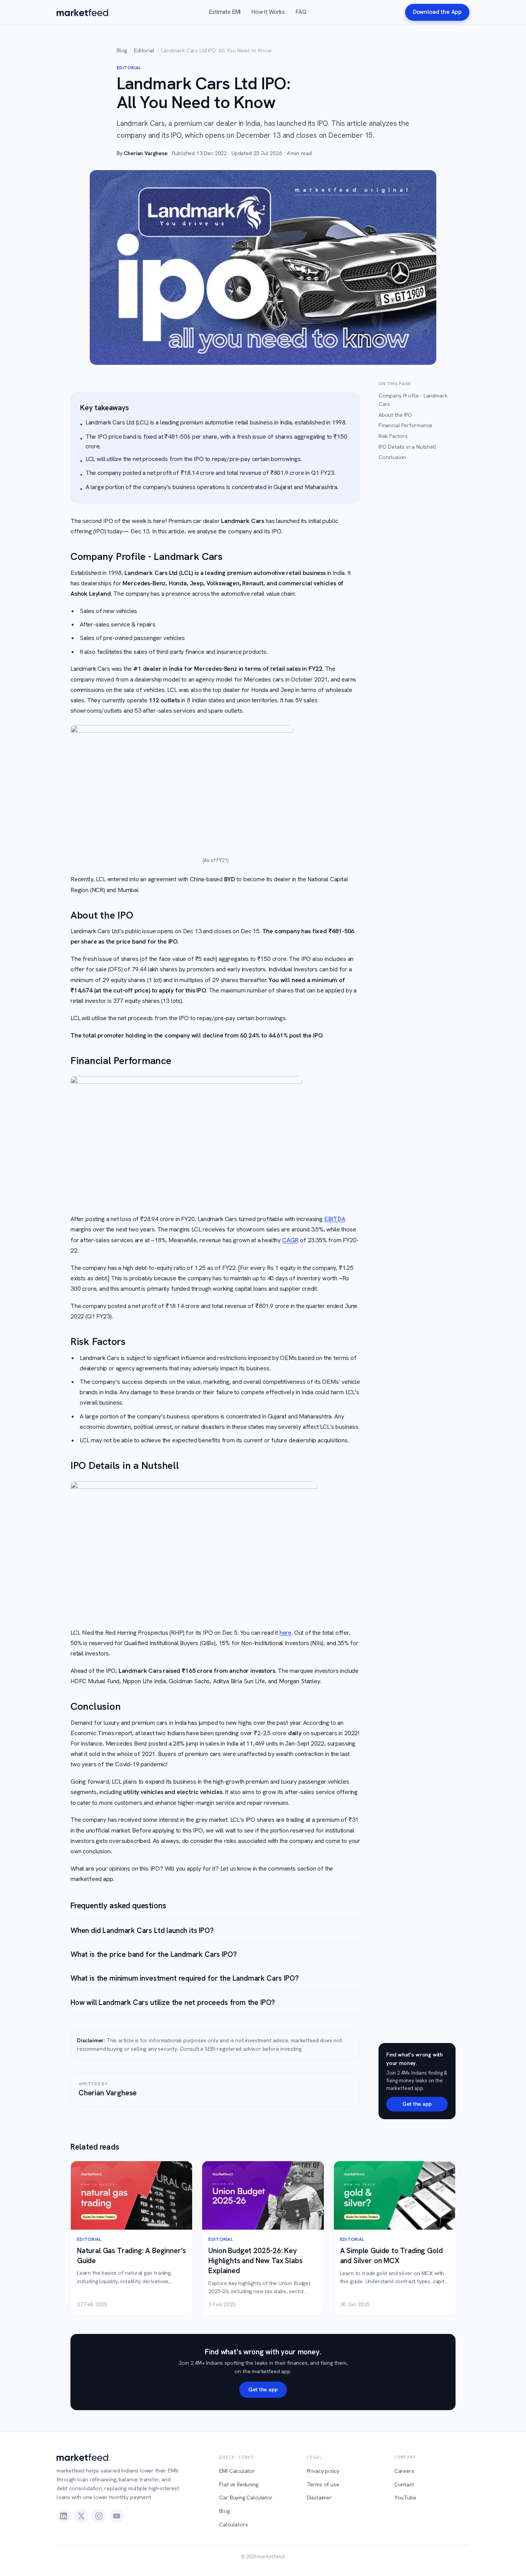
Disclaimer (319, 2497)
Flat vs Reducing (239, 2484)
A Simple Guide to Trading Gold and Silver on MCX (391, 2256)
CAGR (290, 1240)
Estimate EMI (225, 12)
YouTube (405, 2497)
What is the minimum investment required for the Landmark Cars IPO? (184, 1978)
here (286, 1633)
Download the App (437, 12)
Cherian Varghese (145, 153)
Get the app (417, 2104)
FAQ (301, 12)
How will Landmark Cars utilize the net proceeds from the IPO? (173, 2002)
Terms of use (323, 2484)
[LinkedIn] (64, 2516)
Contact (404, 2484)
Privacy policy (323, 2471)
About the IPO (395, 415)
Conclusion (392, 457)
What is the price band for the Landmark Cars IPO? (153, 1954)
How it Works (268, 12)
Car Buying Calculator (246, 2497)
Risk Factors (393, 436)
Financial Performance (405, 425)
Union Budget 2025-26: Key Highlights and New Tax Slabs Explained (255, 2261)
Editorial (144, 50)
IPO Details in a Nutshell (407, 447)
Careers (404, 2471)
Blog (122, 50)
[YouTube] (117, 2516)
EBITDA (335, 1219)
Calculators (233, 2524)
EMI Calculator (237, 2471)
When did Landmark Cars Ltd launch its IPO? (142, 1930)
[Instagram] (99, 2516)
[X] (81, 2516)
